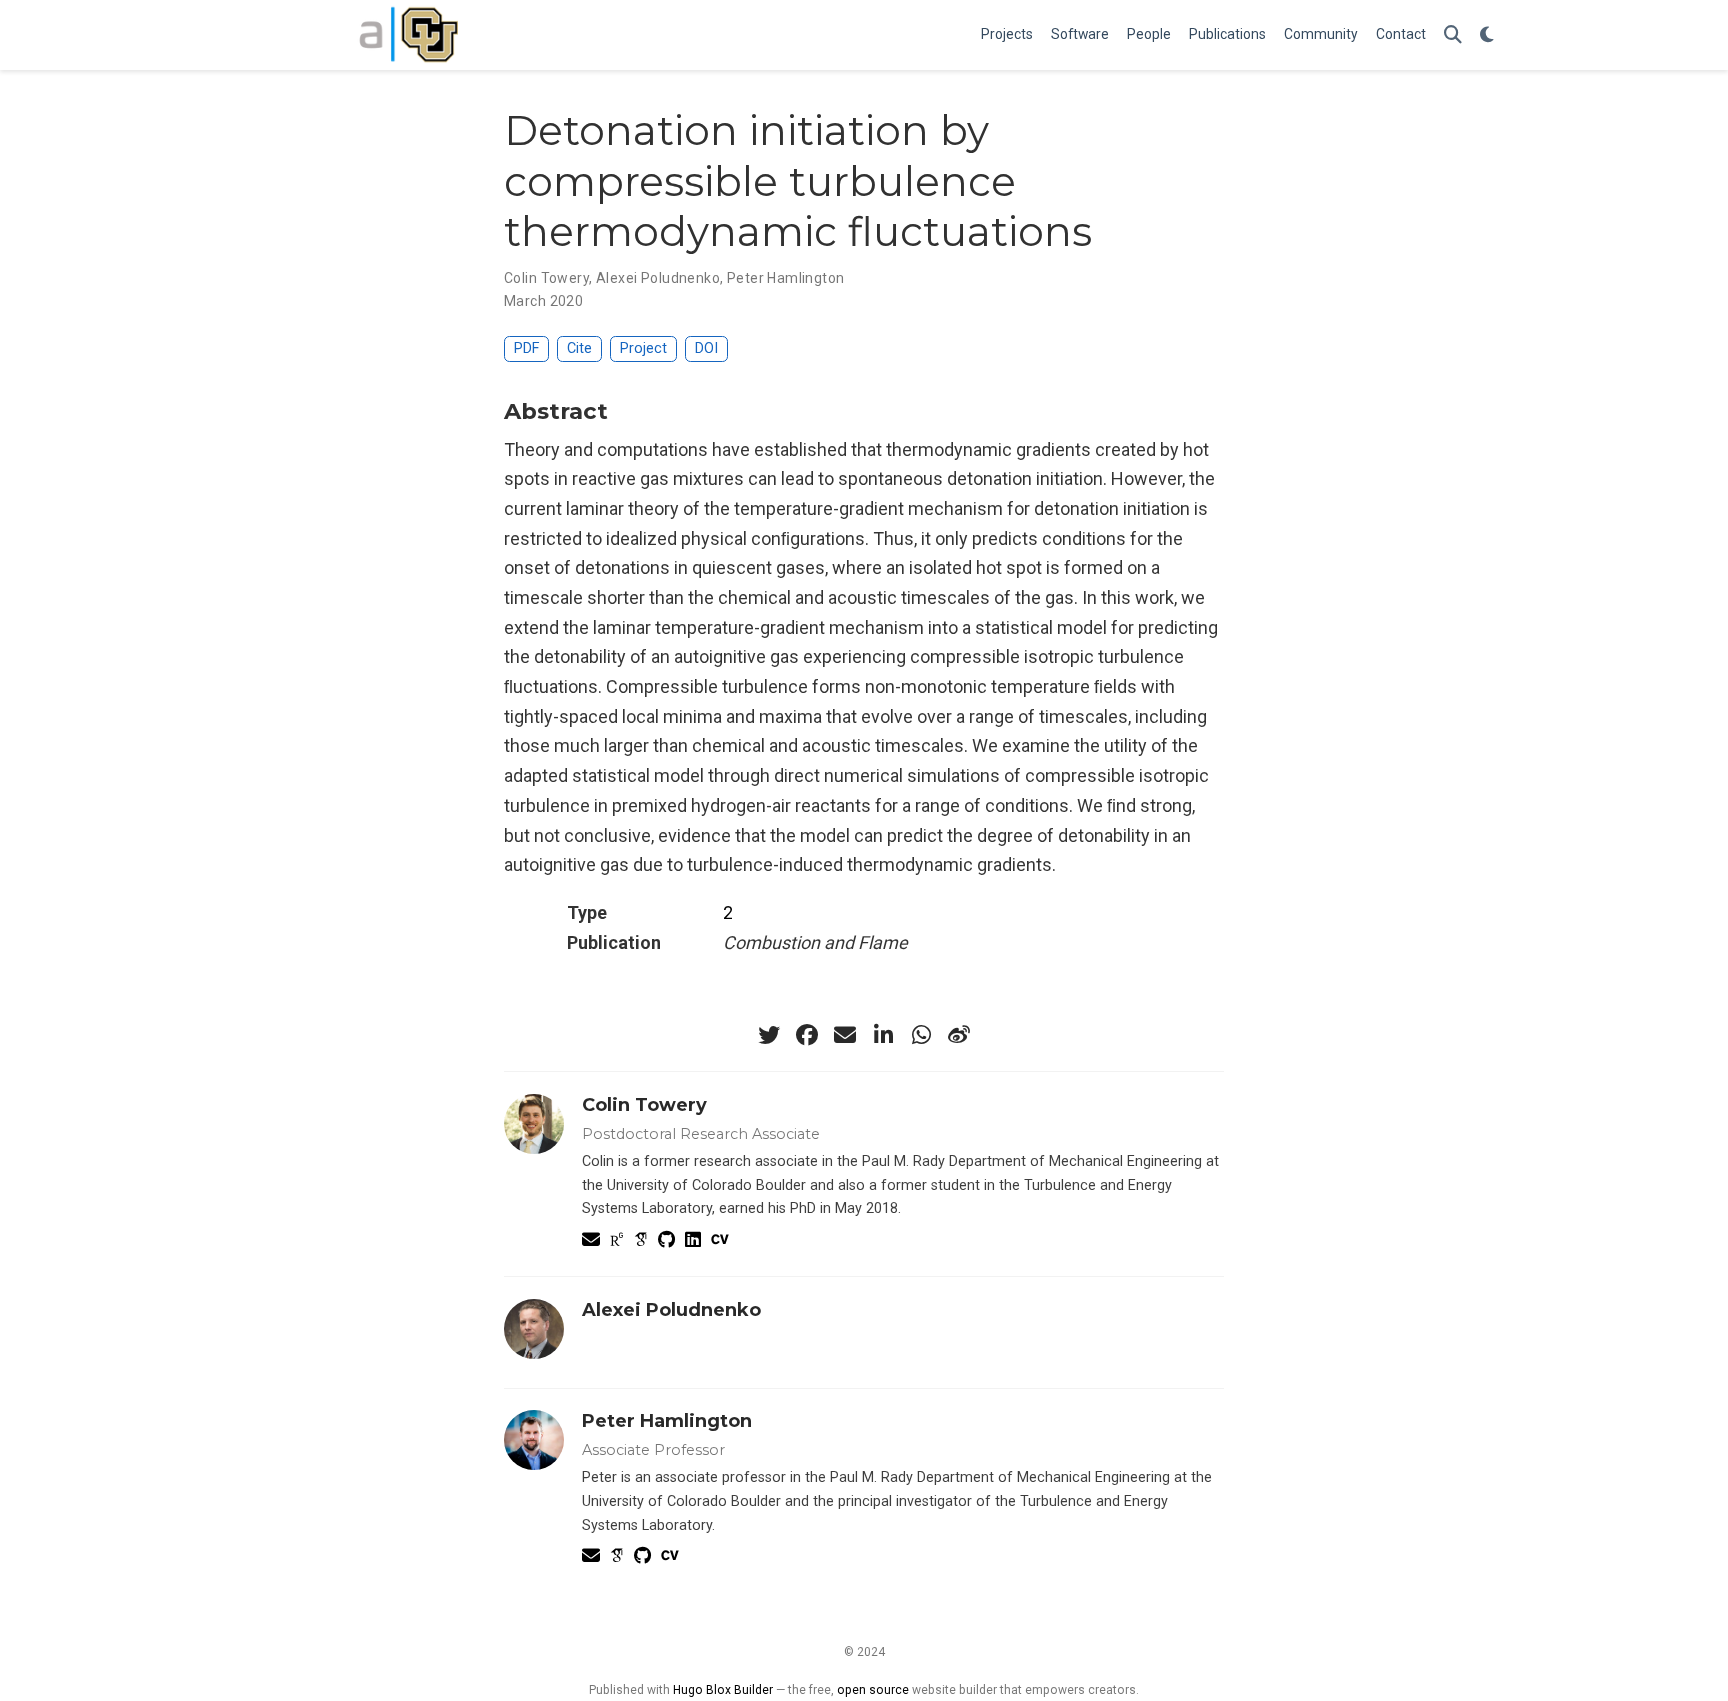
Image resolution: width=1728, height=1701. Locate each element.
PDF (526, 348)
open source (873, 1690)
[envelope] (845, 1035)
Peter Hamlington (786, 278)
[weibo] (959, 1035)
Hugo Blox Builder (723, 1690)
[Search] (1453, 35)
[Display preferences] (1487, 35)
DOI (706, 348)
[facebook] (807, 1035)
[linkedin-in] (883, 1035)
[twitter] (769, 1035)
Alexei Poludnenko (658, 278)
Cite (579, 348)
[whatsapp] (921, 1035)
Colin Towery (546, 278)
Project (643, 348)
